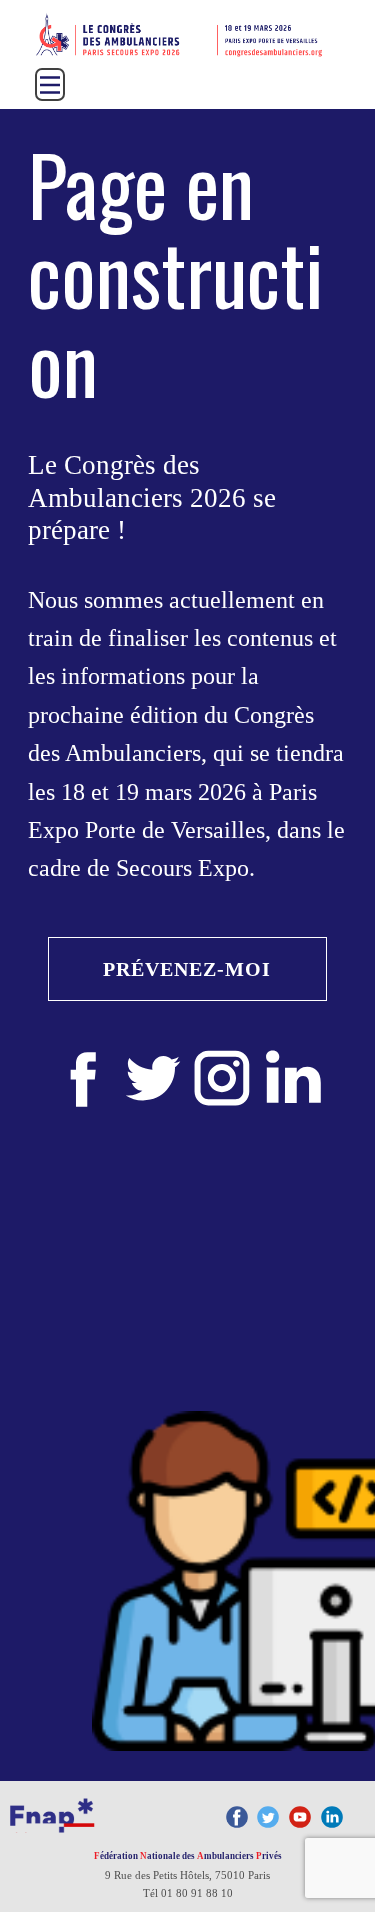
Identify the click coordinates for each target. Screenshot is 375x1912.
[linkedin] (292, 1078)
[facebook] (84, 1078)
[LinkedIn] (332, 1817)
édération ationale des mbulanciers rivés (188, 1856)
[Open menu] (50, 85)
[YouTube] (300, 1817)
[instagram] (222, 1078)
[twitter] (153, 1078)
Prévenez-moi (187, 969)
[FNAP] (52, 1813)
